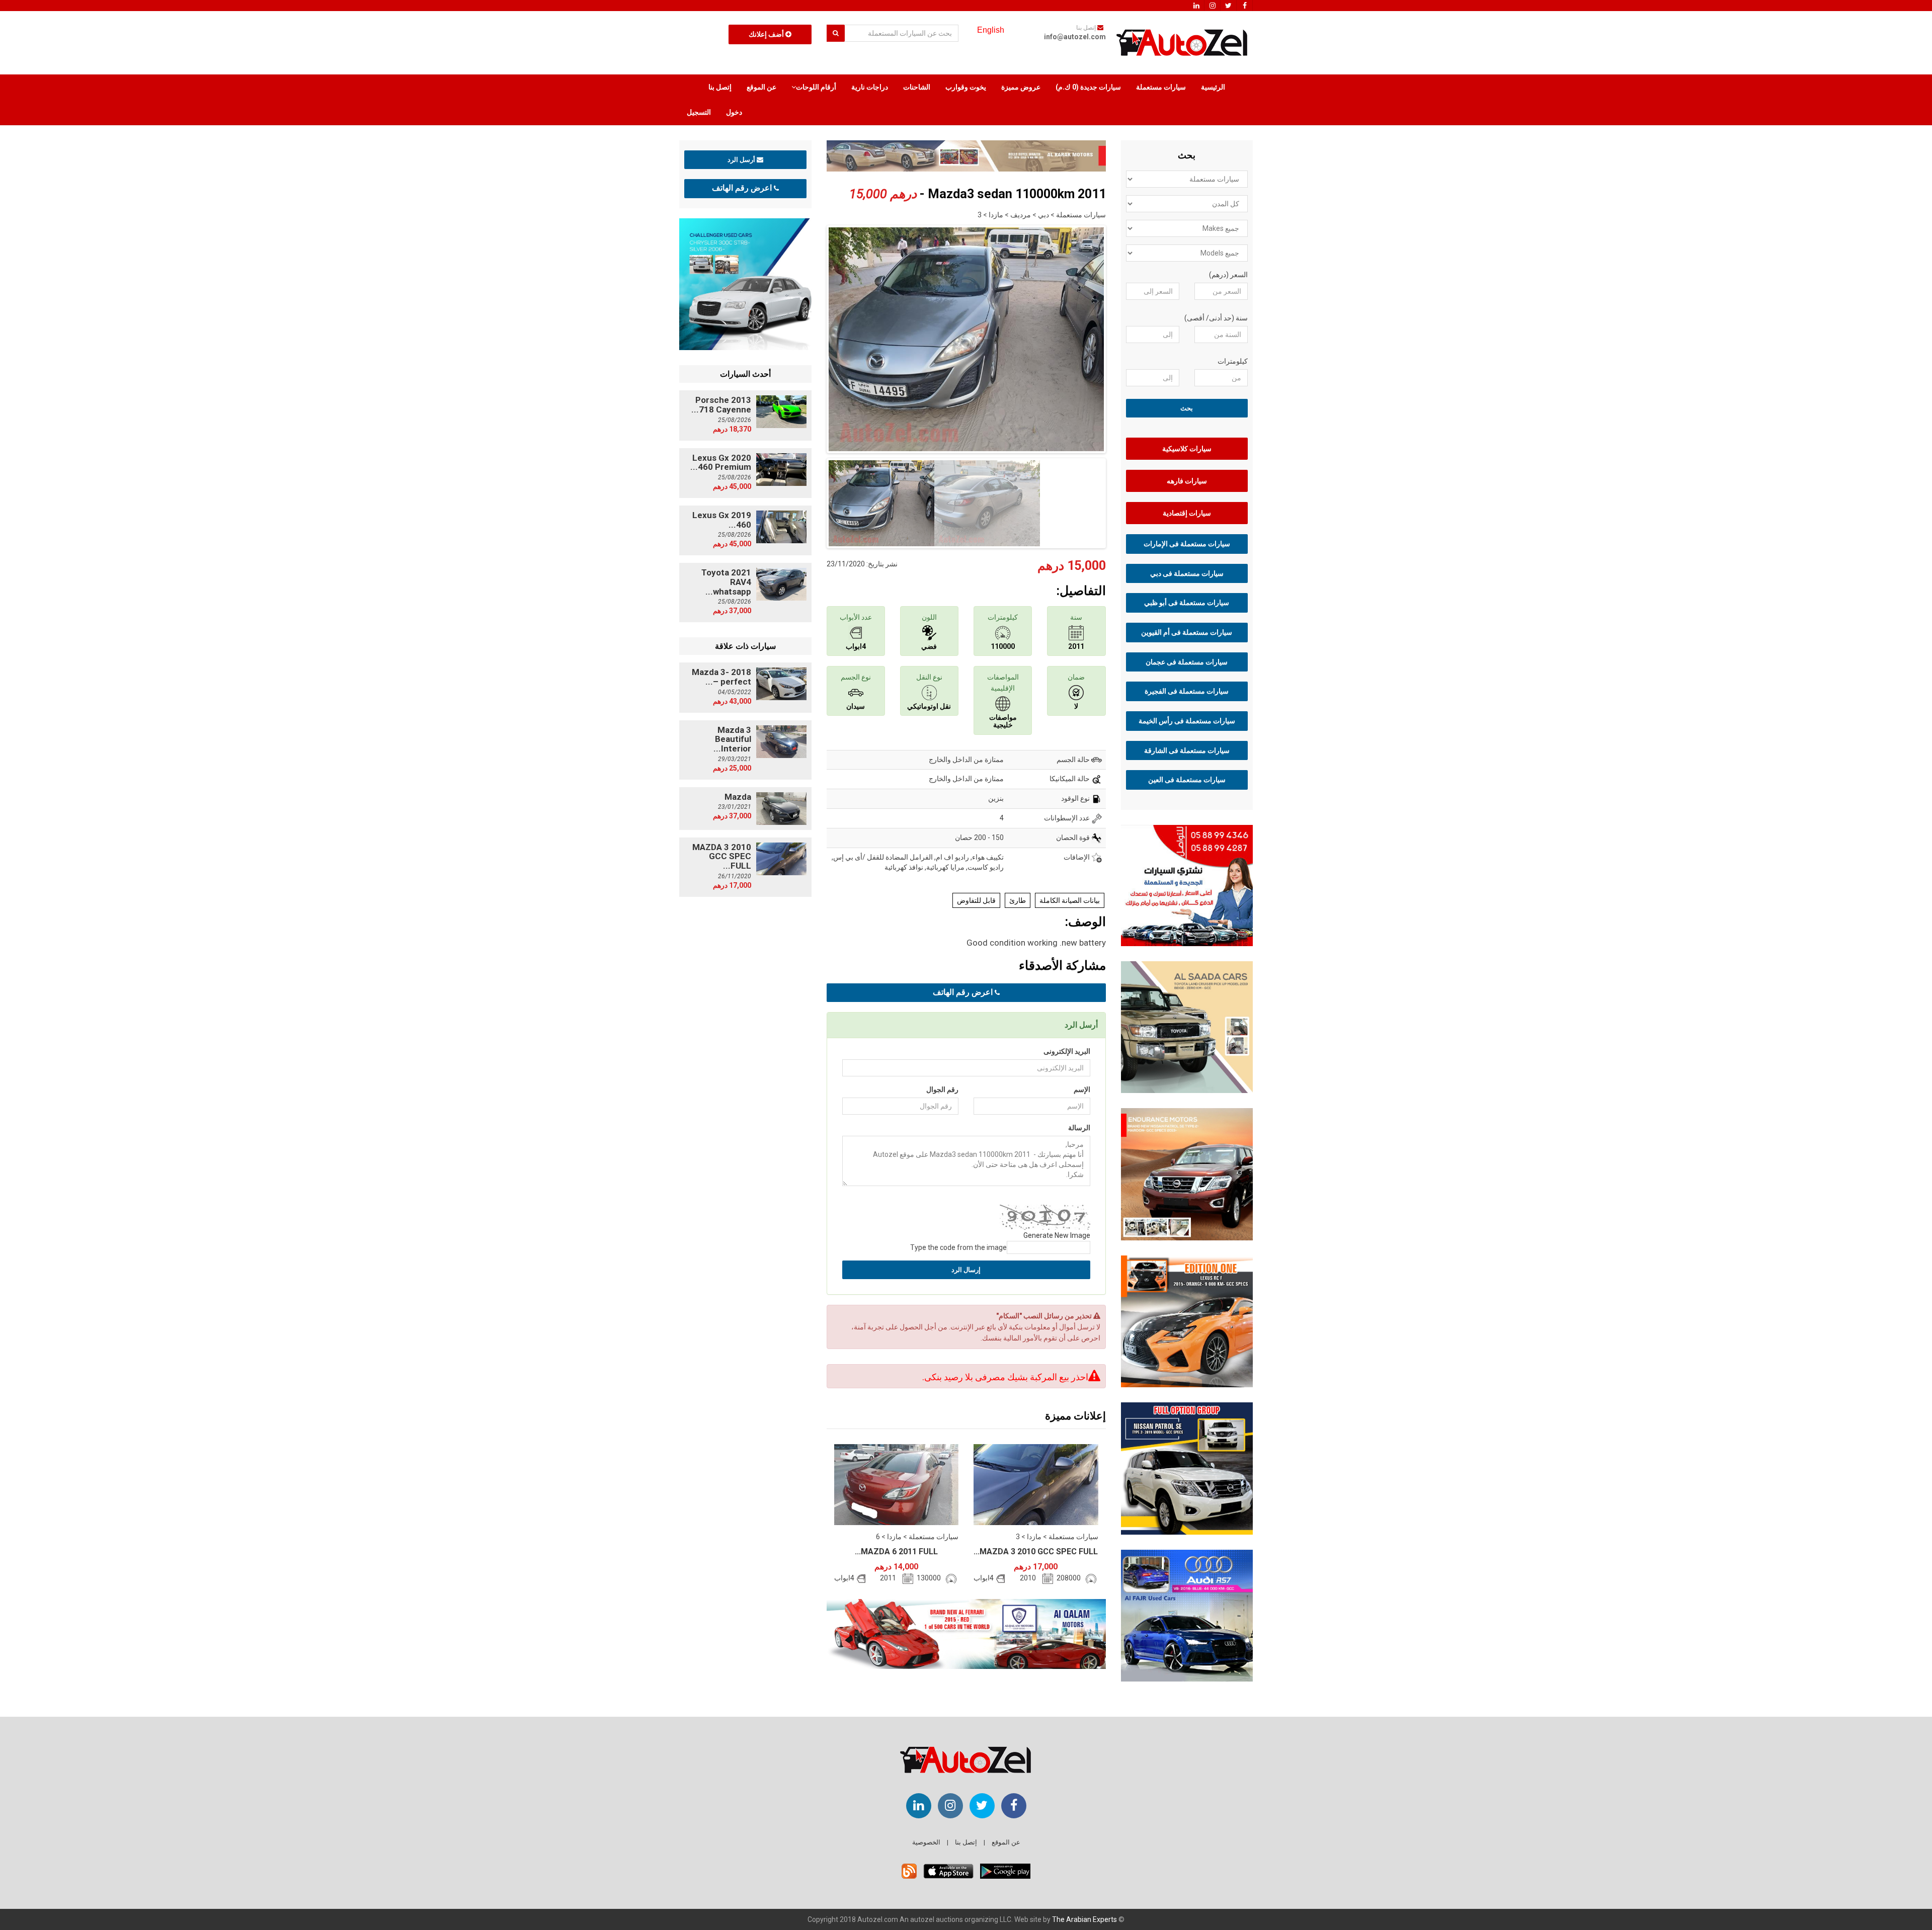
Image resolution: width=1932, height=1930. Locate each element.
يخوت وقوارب (966, 87)
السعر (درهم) (1228, 275)
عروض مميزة (1021, 87)
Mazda (738, 797)
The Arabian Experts (1084, 1919)
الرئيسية (1213, 87)
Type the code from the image (958, 1247)
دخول (734, 112)
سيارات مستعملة (1161, 87)
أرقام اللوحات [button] (816, 87)
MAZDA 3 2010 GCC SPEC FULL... (1036, 1551)
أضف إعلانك (767, 34)
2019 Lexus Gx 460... (722, 520)
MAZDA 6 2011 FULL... (896, 1551)
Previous (811, 337)
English (991, 30)
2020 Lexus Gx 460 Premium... (721, 463)
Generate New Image (1057, 1235)
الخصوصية (926, 1842)
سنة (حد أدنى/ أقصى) (1216, 318)
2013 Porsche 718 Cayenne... (721, 405)
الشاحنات (917, 87)
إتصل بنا (720, 87)
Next (1121, 337)
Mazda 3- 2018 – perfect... (721, 677)
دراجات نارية (870, 87)
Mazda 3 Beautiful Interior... (732, 739)
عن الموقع (761, 87)
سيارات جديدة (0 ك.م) (1088, 87)
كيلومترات (1233, 361)
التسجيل (699, 112)
